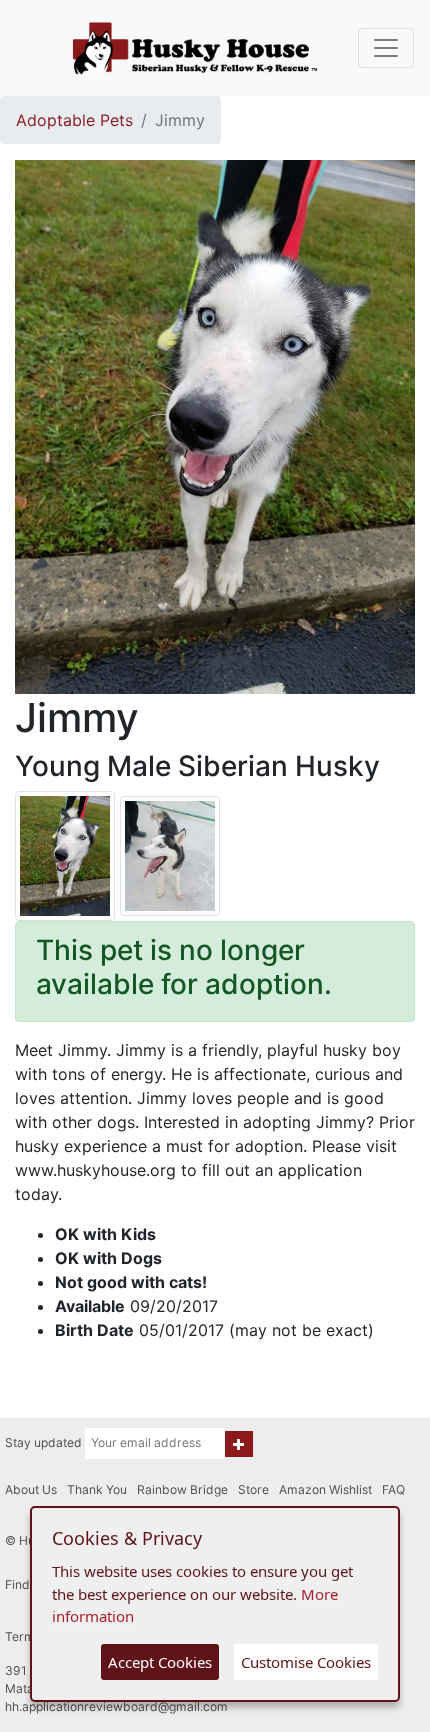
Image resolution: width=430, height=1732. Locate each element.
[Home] (195, 48)
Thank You (97, 1489)
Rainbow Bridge (182, 1489)
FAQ (393, 1489)
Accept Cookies (160, 1662)
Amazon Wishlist (325, 1489)
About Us (31, 1489)
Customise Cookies (306, 1662)
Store (253, 1489)
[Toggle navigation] (386, 48)
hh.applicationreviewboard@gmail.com (116, 1706)
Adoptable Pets (74, 120)
